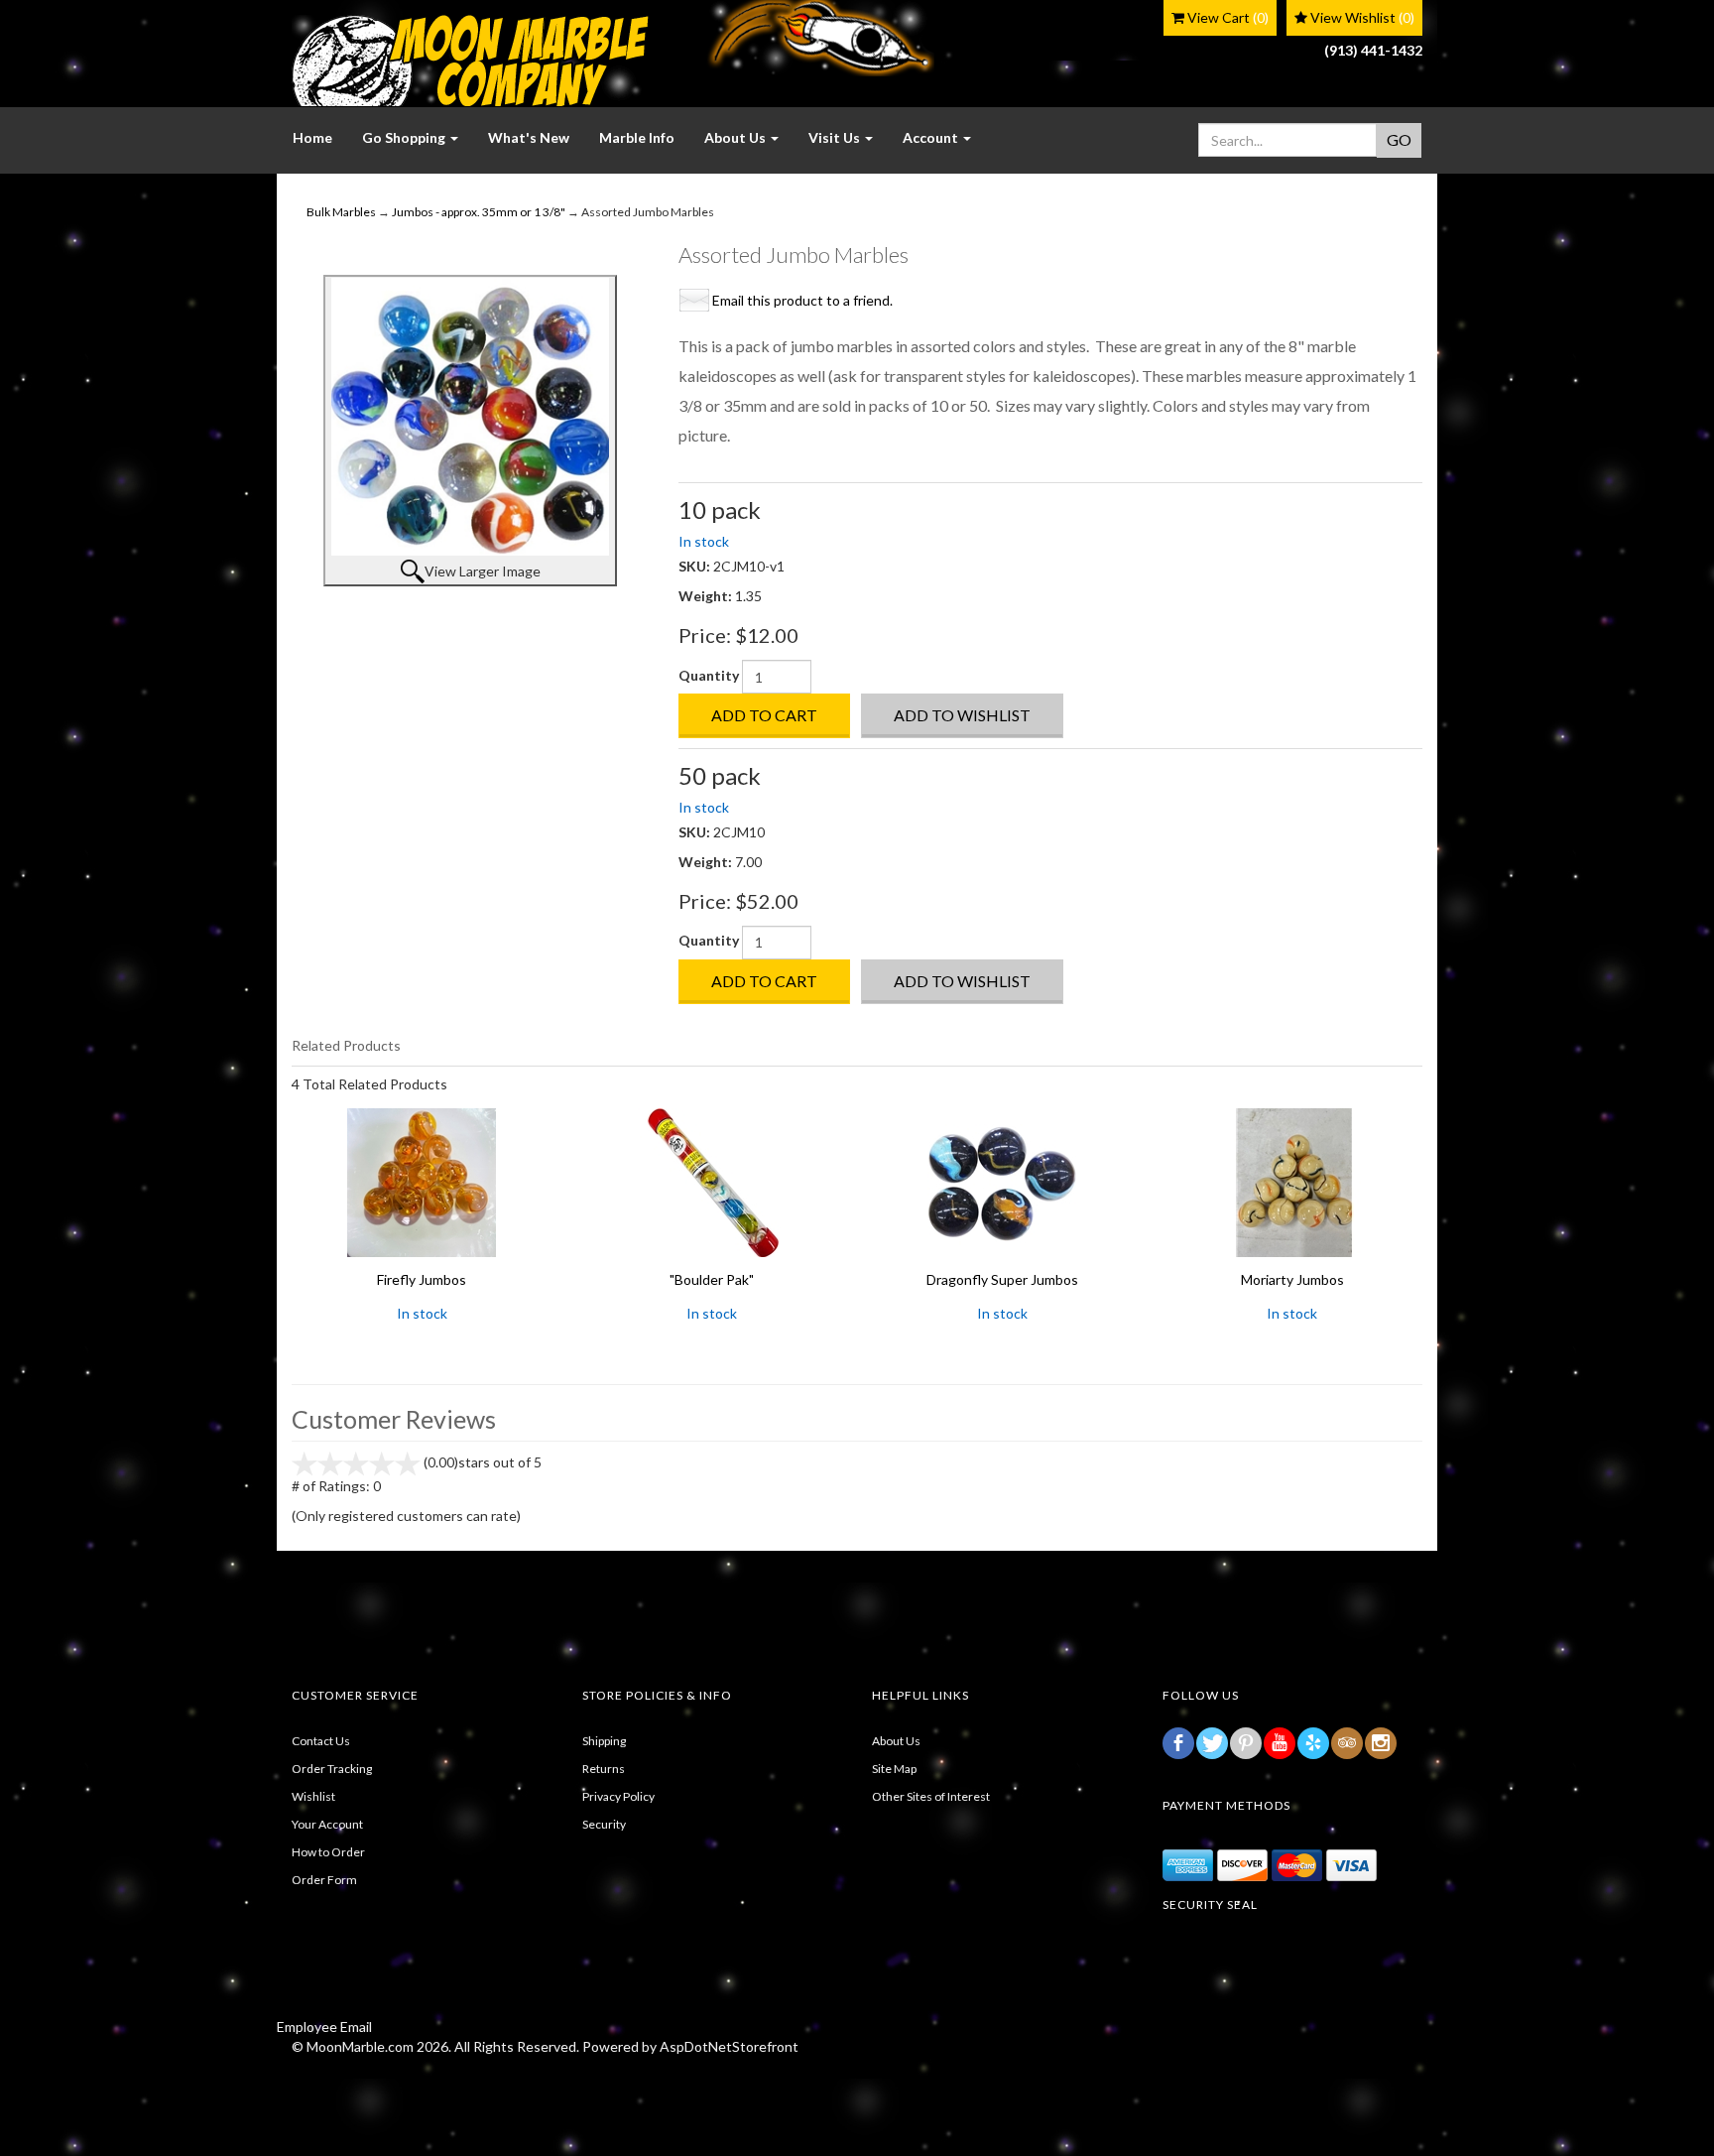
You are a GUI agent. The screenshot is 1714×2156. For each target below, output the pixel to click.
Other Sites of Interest (931, 1796)
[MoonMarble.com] (470, 61)
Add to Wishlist (962, 715)
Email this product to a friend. (802, 300)
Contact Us (321, 1741)
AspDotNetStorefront (729, 2046)
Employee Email (324, 2027)
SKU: (696, 566)
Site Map (894, 1769)
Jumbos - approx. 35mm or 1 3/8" (479, 212)
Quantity (709, 675)
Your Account (327, 1824)
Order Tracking (332, 1769)
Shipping (604, 1741)
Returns (604, 1769)
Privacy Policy (618, 1796)
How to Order (328, 1852)
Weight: (707, 596)
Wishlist (313, 1796)
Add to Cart (764, 715)
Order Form (324, 1880)
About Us (896, 1741)
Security (604, 1824)
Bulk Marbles (341, 212)
